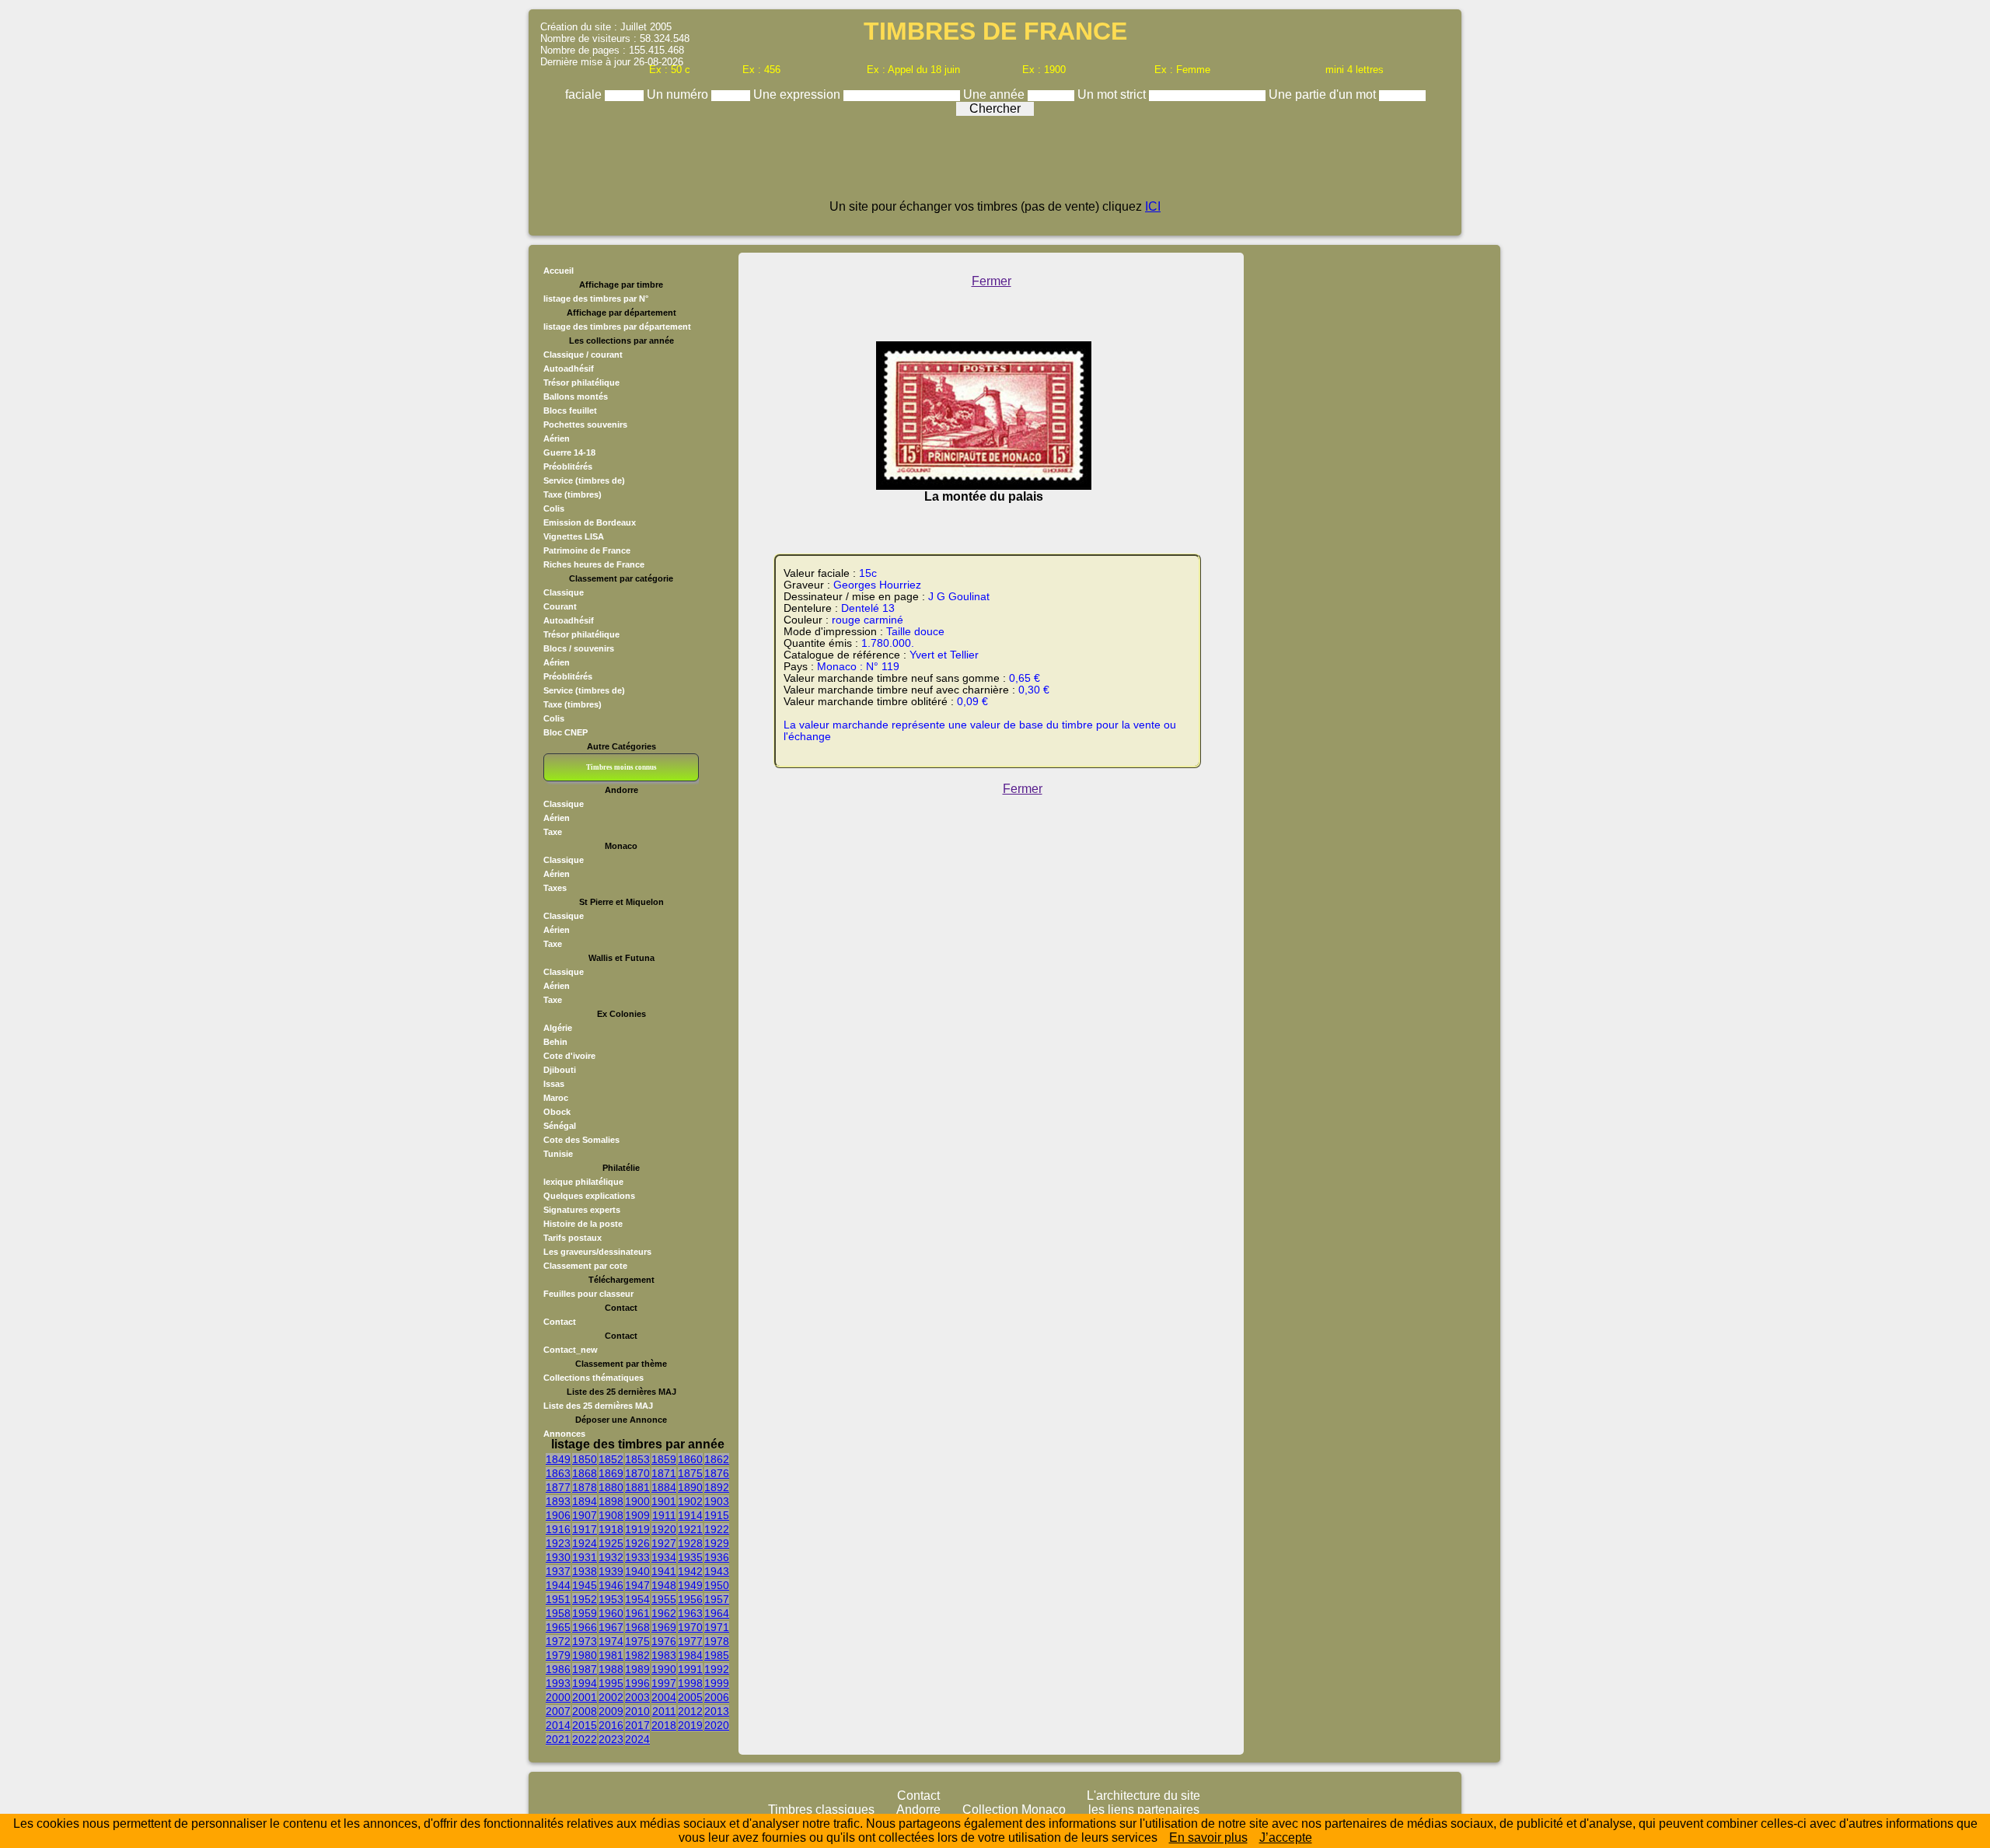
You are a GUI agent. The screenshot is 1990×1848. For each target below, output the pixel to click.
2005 (690, 1697)
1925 (611, 1543)
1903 (717, 1501)
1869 (611, 1473)
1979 (558, 1655)
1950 (717, 1585)
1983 (664, 1655)
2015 (585, 1725)
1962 (664, 1613)
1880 (611, 1487)
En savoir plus (1208, 1838)
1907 (585, 1515)
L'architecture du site (1143, 1796)
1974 (611, 1641)
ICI (1153, 206)
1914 (690, 1515)
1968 (637, 1627)
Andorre (918, 1810)
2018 (664, 1725)
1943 (717, 1571)
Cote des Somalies (581, 1140)
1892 (717, 1487)
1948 (664, 1585)
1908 (611, 1515)
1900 (637, 1501)
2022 (585, 1739)
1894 (585, 1501)
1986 (558, 1669)
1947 (637, 1585)
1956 (690, 1599)
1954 (637, 1599)
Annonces (564, 1434)
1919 (637, 1529)
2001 (585, 1697)
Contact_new (571, 1350)
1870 (637, 1473)
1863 (558, 1473)
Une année (995, 94)
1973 (585, 1641)
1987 (585, 1669)
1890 (690, 1487)
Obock (557, 1112)
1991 (690, 1669)
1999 (717, 1683)
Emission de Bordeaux (590, 522)
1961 (637, 1613)
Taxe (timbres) (573, 494)
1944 (558, 1585)
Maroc (556, 1098)
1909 (637, 1515)
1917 (585, 1529)
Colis (554, 508)
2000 (558, 1697)
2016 (611, 1725)
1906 (558, 1515)
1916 (558, 1529)
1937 (558, 1571)
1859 (664, 1459)
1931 (585, 1557)
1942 (690, 1571)
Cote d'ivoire (569, 1056)
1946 (611, 1585)
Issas (554, 1084)
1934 (664, 1557)
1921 (690, 1529)
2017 (637, 1725)
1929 (717, 1543)
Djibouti (560, 1070)
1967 (611, 1627)
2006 (717, 1697)
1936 (717, 1557)
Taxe (553, 832)
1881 (637, 1487)
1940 (637, 1571)
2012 (690, 1711)
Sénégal (560, 1126)
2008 (585, 1711)
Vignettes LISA (574, 536)
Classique (564, 592)
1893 (558, 1501)
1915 (717, 1515)
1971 (717, 1627)
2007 (558, 1711)
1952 (585, 1599)
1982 (637, 1655)
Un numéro (679, 94)
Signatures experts (582, 1210)
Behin (555, 1042)
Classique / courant (583, 355)
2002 (611, 1697)
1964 (717, 1613)
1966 (585, 1627)
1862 (717, 1459)
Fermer (992, 281)
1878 (585, 1487)
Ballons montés (576, 396)
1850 (585, 1459)
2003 (637, 1697)
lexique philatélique (583, 1182)
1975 (637, 1641)
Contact (560, 1322)
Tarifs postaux (573, 1238)
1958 (558, 1613)
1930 (558, 1557)
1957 (717, 1599)
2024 (637, 1739)
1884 (664, 1487)
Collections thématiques (594, 1378)
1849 (558, 1459)
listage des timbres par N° (596, 299)
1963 (690, 1613)
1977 (690, 1641)
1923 (558, 1543)
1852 (611, 1459)
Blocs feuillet (570, 410)
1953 (611, 1599)
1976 (664, 1641)
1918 (611, 1529)
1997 (664, 1683)
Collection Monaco (1014, 1810)
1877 (558, 1487)
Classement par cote (585, 1266)
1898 (611, 1501)
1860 (690, 1459)
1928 (690, 1543)
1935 (690, 1557)
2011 (664, 1711)
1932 (611, 1557)
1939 (611, 1571)
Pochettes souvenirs (585, 424)
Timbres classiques (821, 1810)
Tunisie (558, 1154)
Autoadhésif (569, 369)
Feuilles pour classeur (588, 1294)
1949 (690, 1585)
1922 (717, 1529)
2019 (690, 1725)
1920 (664, 1529)
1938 (585, 1571)
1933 (637, 1557)
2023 (611, 1739)
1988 (611, 1669)
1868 (585, 1473)
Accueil (559, 271)
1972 (558, 1641)
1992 (717, 1669)
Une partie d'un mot (1324, 94)
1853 (637, 1459)
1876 (717, 1473)
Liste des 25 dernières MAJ (598, 1406)
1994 (585, 1683)
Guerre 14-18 (569, 452)
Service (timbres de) (584, 480)
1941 (664, 1571)
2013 (717, 1711)
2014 (558, 1725)
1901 (664, 1501)
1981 (611, 1655)
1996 (637, 1683)
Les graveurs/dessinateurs (597, 1252)
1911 (664, 1515)
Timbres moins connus (621, 767)
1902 (690, 1501)
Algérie (558, 1028)
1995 (611, 1683)
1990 (664, 1669)
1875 (690, 1473)
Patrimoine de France (587, 550)
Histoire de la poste (583, 1224)
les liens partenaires (1144, 1810)
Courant (560, 606)
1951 (558, 1599)
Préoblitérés (568, 466)
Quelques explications (589, 1196)
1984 (690, 1655)
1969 (664, 1627)
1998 (690, 1683)
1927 (664, 1543)
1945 (585, 1585)
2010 (637, 1711)
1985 (717, 1655)
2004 (664, 1697)
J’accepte (1286, 1838)
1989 (637, 1669)
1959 (585, 1613)
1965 (558, 1627)
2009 (611, 1711)
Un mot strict (1113, 94)
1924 (585, 1543)
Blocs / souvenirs (579, 648)
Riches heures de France (594, 564)
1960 (611, 1613)
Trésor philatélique (581, 383)
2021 (558, 1739)
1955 (664, 1599)
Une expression (798, 94)
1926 (637, 1543)
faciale (585, 94)
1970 (690, 1627)
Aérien (557, 438)
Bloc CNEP (566, 732)
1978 (717, 1641)
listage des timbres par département (617, 327)
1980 (585, 1655)
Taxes (555, 888)
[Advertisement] (995, 165)
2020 (717, 1725)
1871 (664, 1473)
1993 (558, 1683)
